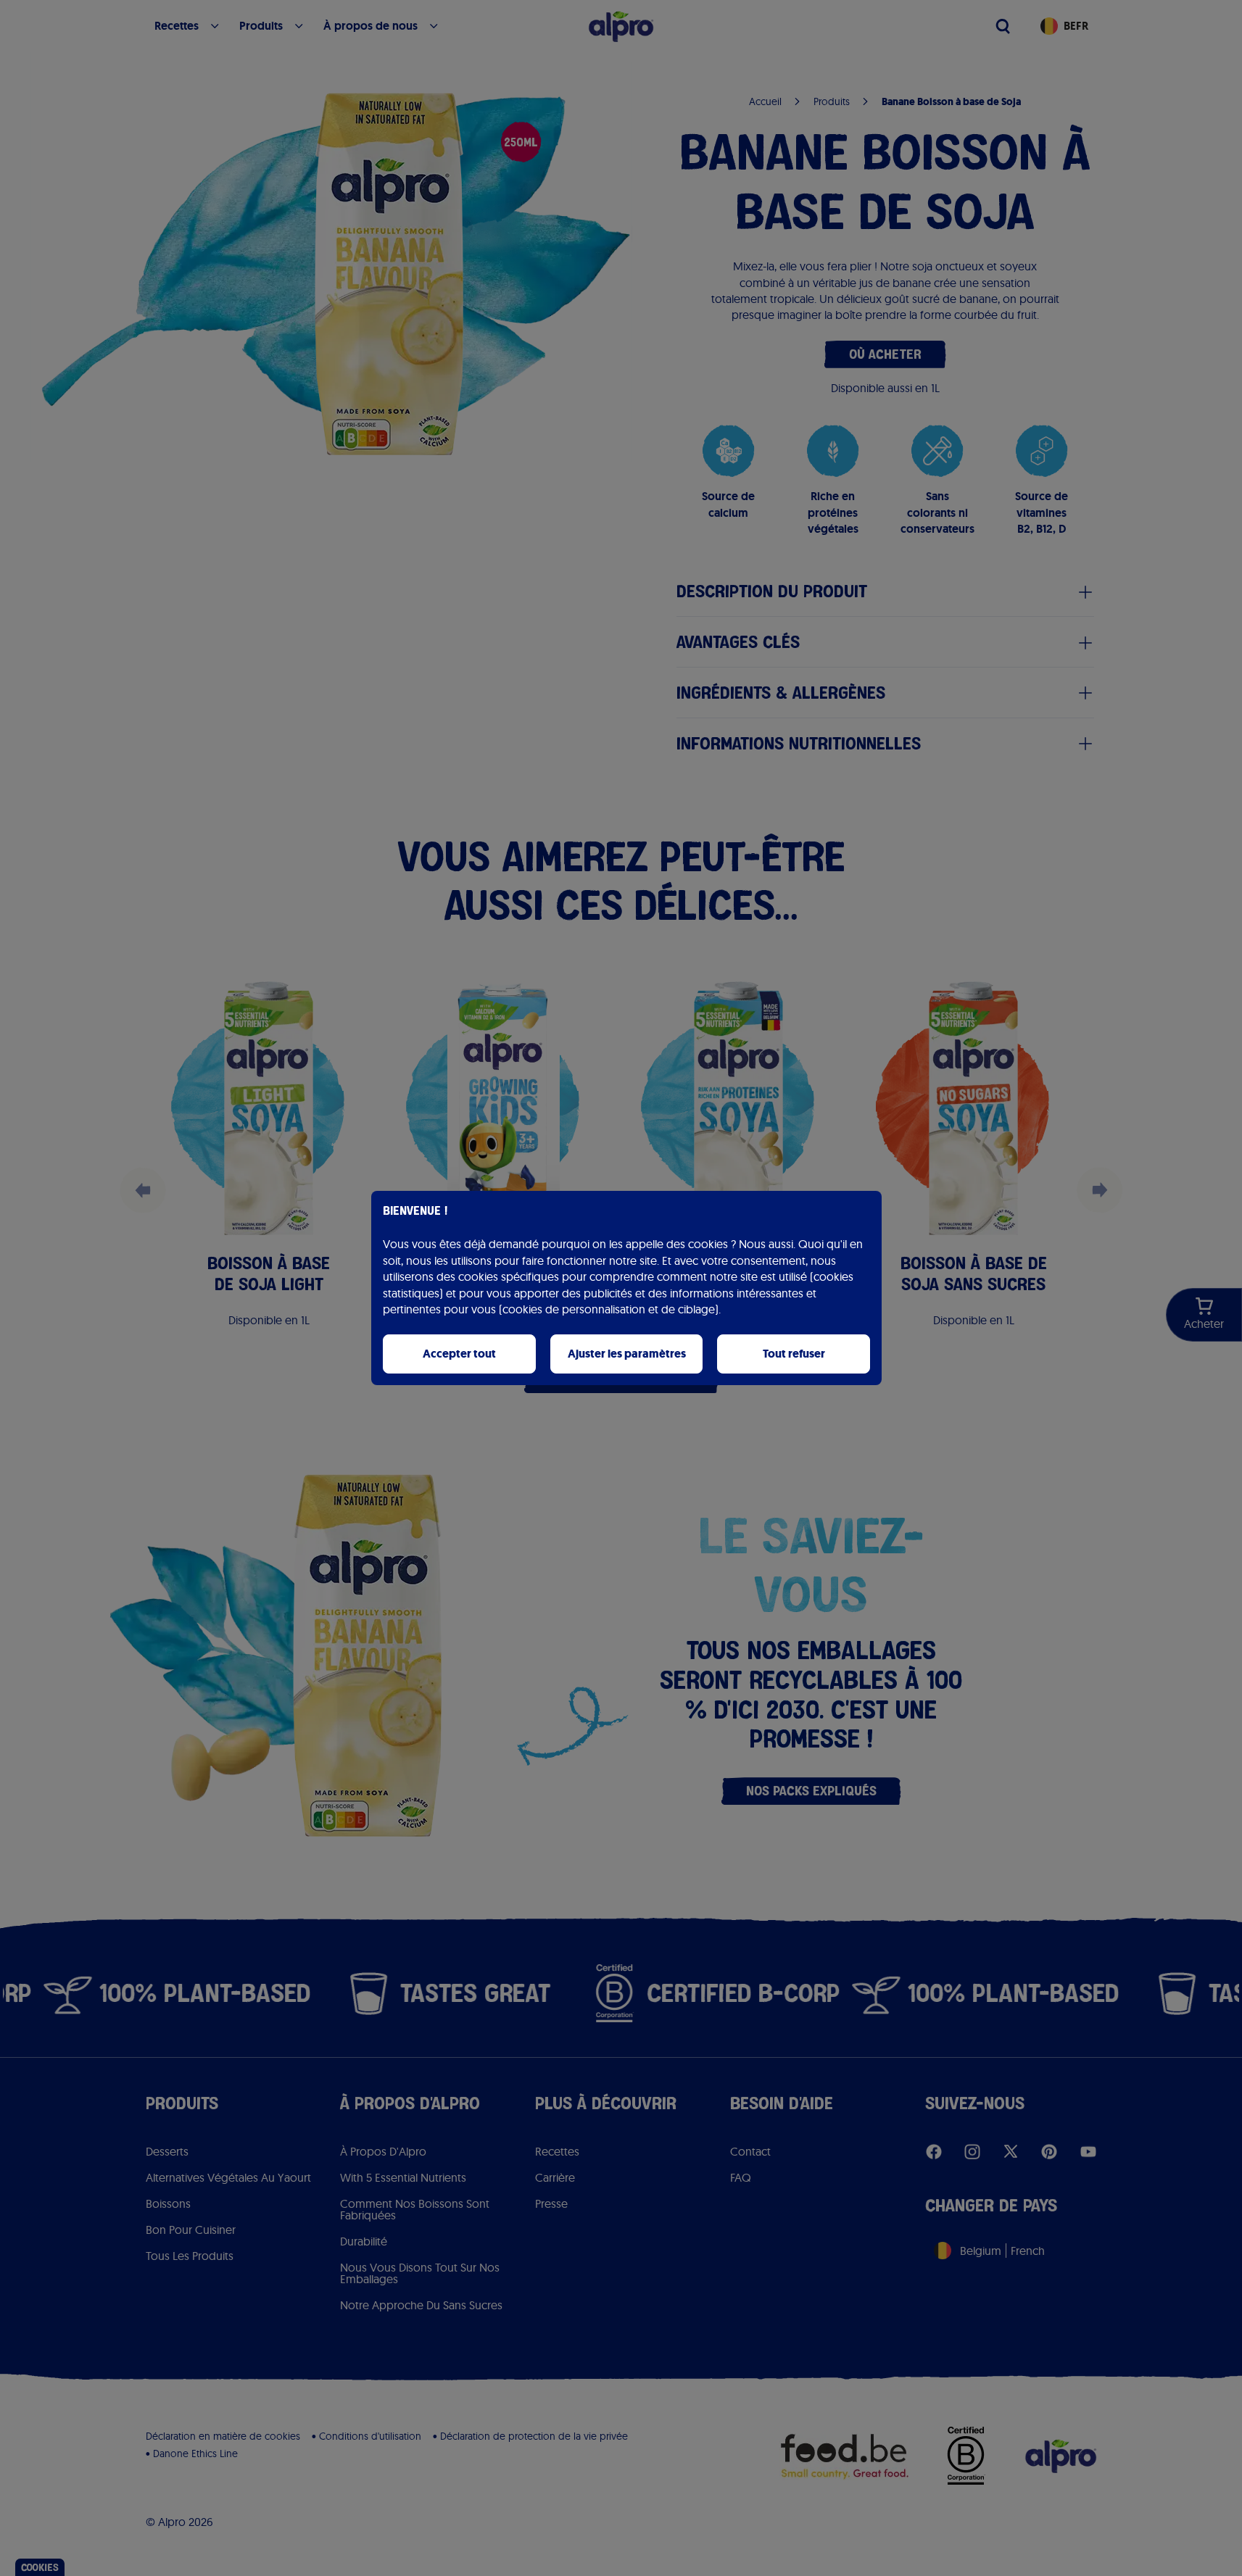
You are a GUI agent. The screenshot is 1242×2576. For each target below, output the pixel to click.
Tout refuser (794, 1354)
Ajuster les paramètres (627, 1354)
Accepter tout (459, 1354)
